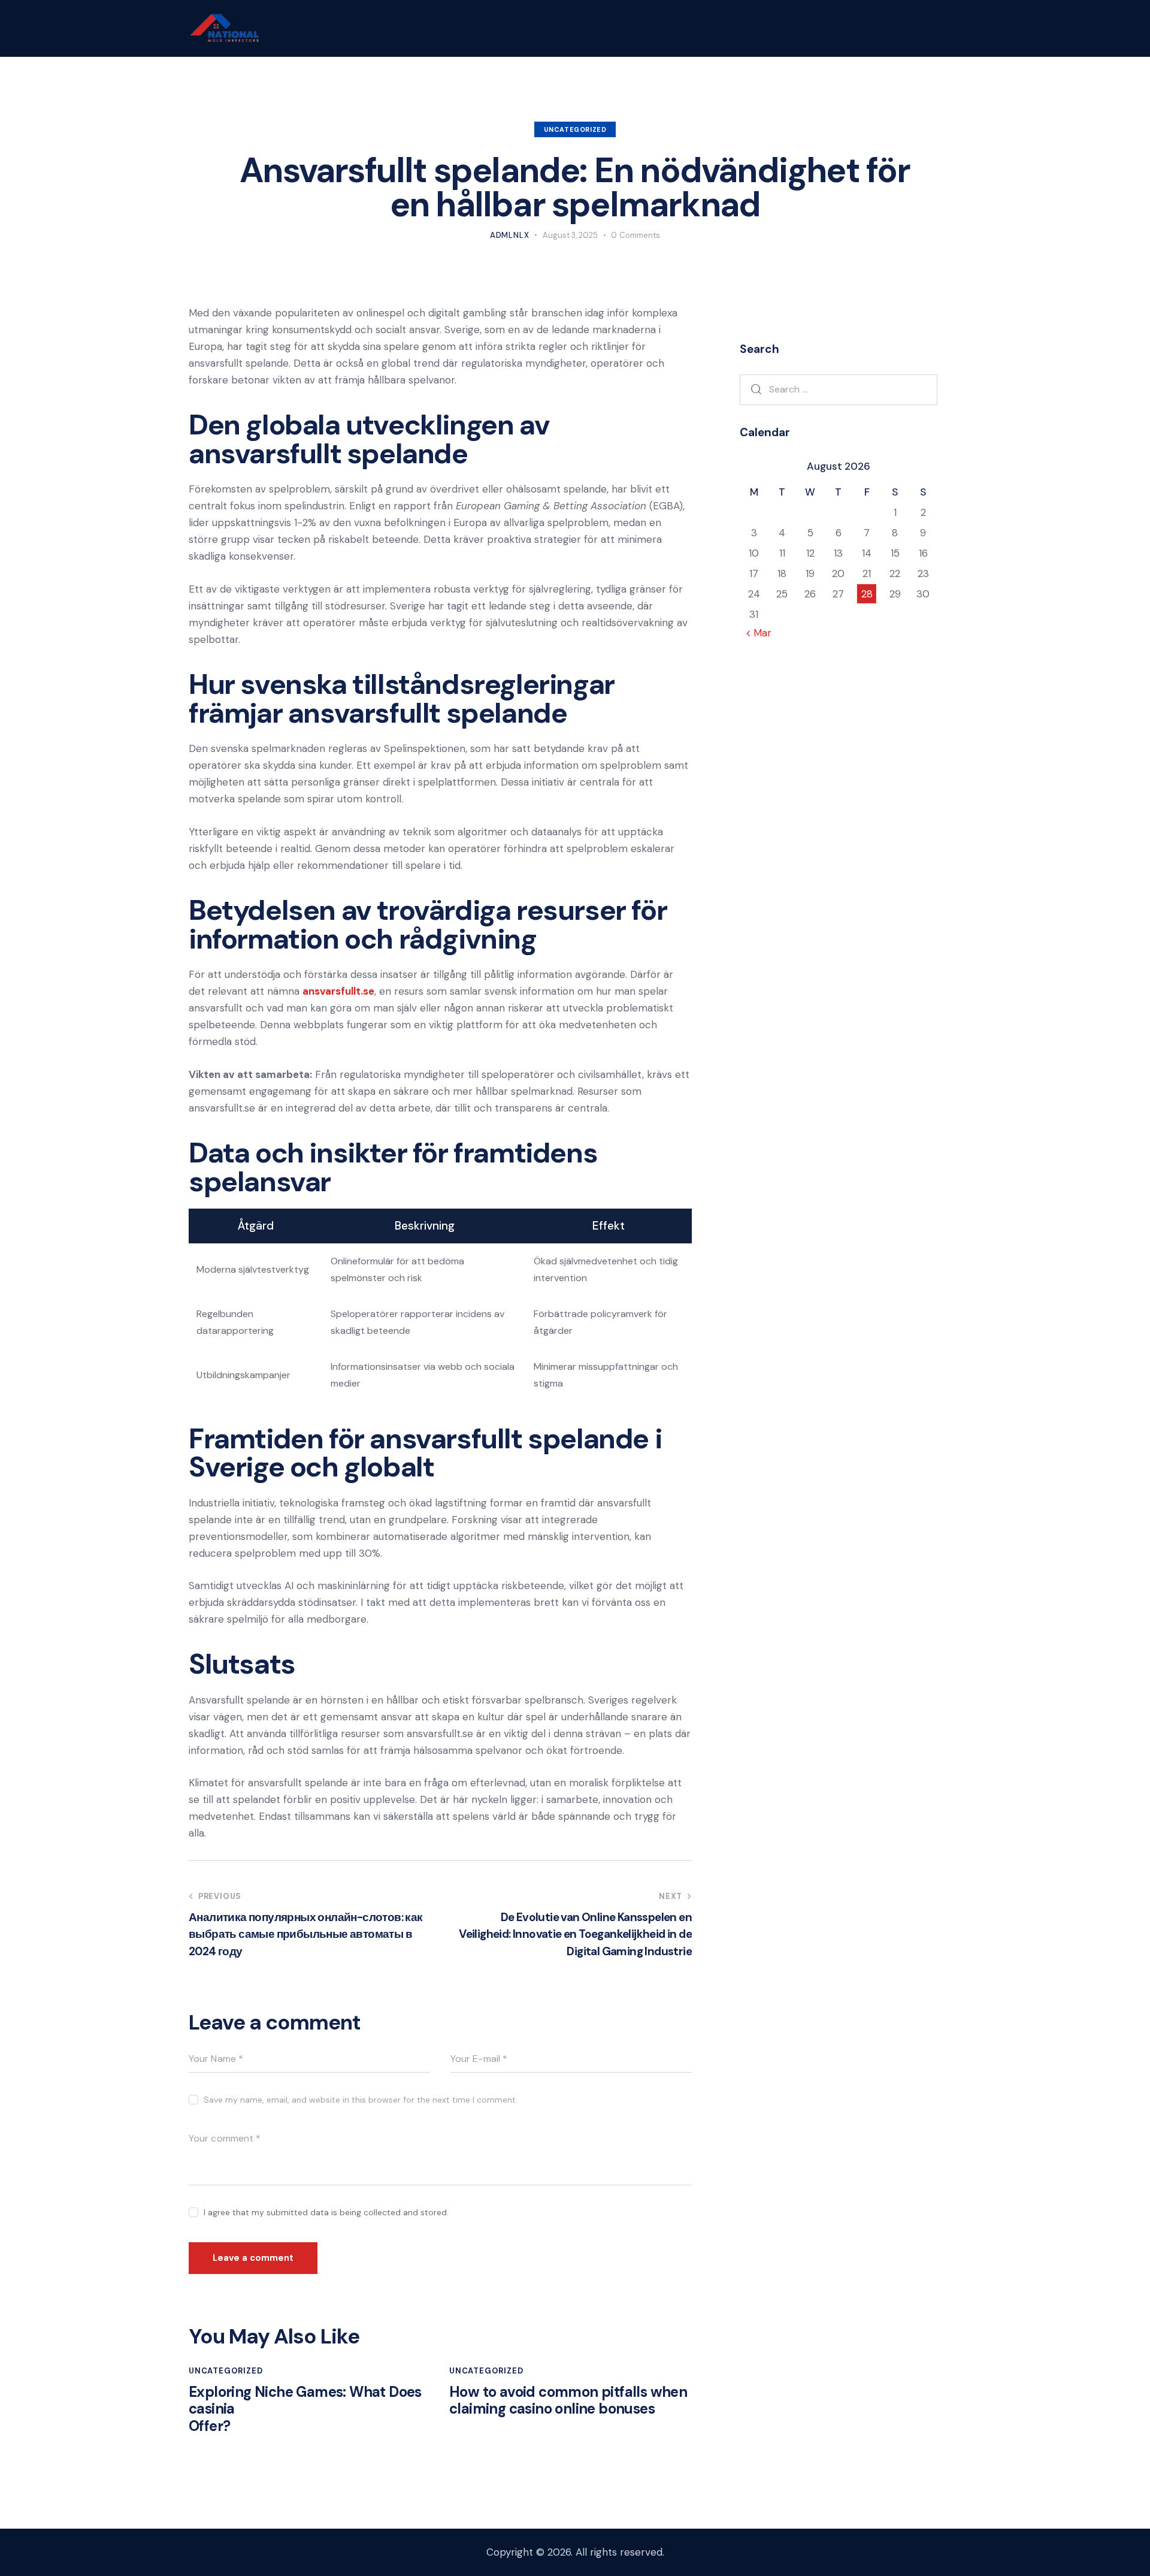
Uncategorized (575, 129)
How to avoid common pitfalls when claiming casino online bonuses (568, 2401)
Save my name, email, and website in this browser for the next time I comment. (361, 2100)
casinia (212, 2409)
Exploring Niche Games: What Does (305, 2392)
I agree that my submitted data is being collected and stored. (326, 2212)
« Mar (759, 633)
